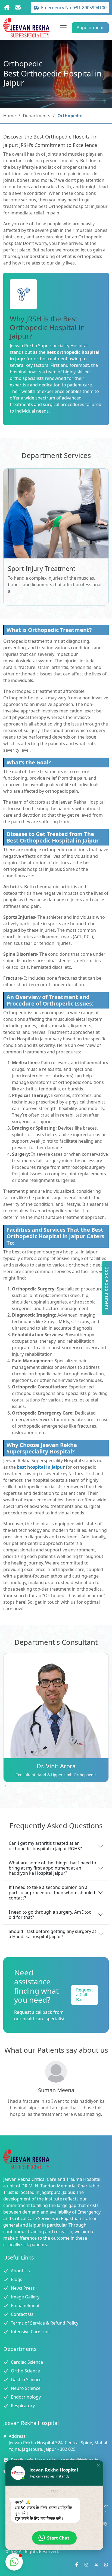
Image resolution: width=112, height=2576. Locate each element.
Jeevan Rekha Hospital (82, 802)
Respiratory (23, 2406)
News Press (23, 2288)
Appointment (90, 27)
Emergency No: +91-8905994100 (74, 8)
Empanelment (25, 2306)
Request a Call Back (85, 1995)
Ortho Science (25, 2371)
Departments (37, 116)
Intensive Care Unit (30, 2332)
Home (10, 116)
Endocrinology (26, 2397)
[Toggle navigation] (63, 28)
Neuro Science (26, 2388)
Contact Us (22, 2314)
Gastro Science (26, 2380)
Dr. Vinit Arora (56, 1766)
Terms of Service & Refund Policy (45, 2323)
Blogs (17, 2279)
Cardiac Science (27, 2362)
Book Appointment (107, 1288)
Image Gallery (25, 2297)
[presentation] (4, 1785)
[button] (98, 2465)
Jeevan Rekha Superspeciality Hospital (49, 346)
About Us (20, 2271)
